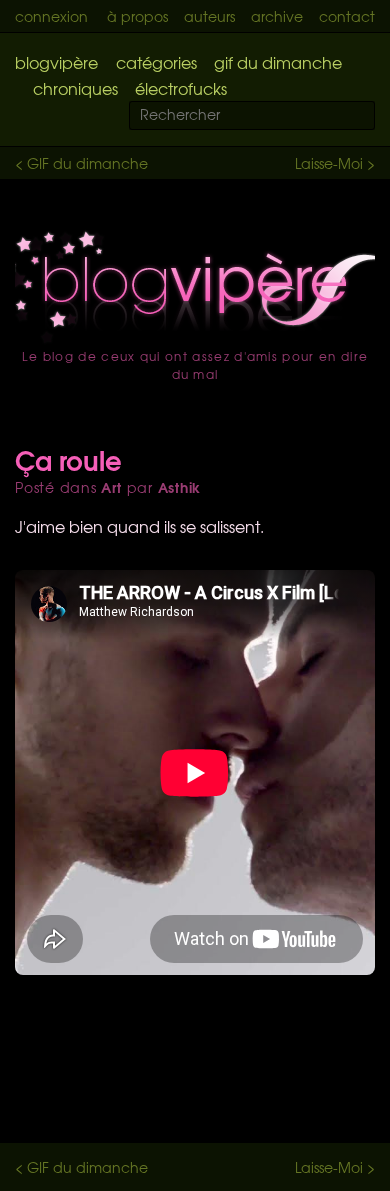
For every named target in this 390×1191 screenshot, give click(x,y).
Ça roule (68, 459)
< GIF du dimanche (81, 163)
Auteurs (209, 16)
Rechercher (372, 116)
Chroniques (75, 88)
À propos (137, 16)
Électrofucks (181, 88)
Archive (277, 16)
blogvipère (56, 62)
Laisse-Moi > (335, 163)
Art (111, 487)
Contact (347, 16)
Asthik (180, 487)
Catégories (156, 62)
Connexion (51, 16)
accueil (195, 287)
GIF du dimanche (278, 62)
